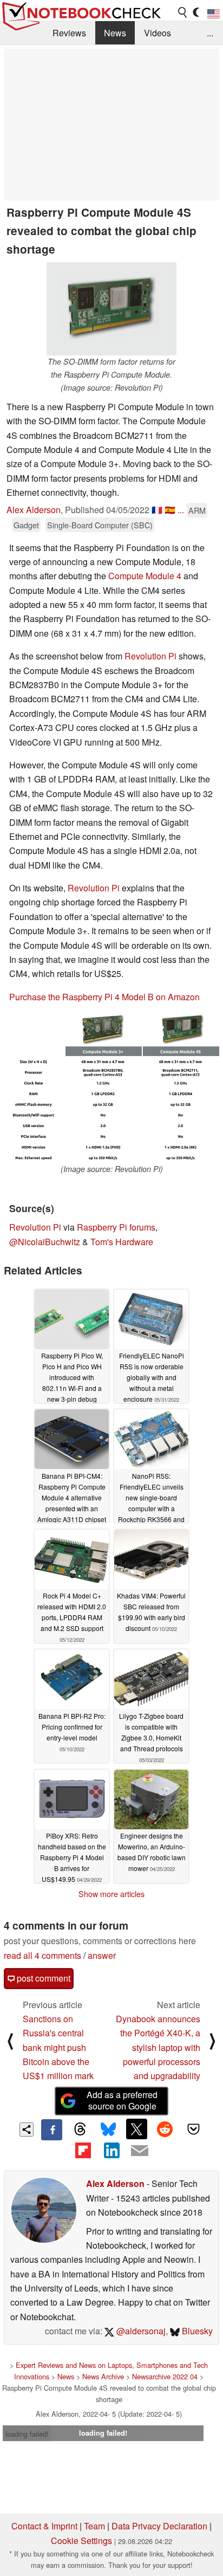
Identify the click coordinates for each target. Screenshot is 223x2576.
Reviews (69, 33)
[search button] (183, 12)
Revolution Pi (150, 656)
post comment (42, 1978)
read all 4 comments (42, 1955)
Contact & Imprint (44, 2526)
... (210, 33)
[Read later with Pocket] (193, 2129)
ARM (197, 510)
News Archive (103, 2376)
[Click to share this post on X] (136, 2129)
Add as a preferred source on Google (122, 2100)
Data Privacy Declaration (159, 2526)
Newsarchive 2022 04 (165, 2376)
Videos (158, 33)
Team (94, 2526)
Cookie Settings (81, 2541)
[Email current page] (140, 2151)
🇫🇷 (157, 510)
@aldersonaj (140, 2331)
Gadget (26, 525)
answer (102, 1955)
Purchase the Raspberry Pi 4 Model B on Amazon (104, 997)
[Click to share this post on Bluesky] (108, 2130)
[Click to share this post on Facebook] (51, 2130)
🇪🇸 (170, 510)
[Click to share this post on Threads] (80, 2130)
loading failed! (27, 2434)
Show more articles (111, 1894)
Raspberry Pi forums (116, 1227)
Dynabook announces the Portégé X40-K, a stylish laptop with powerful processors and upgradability (158, 2047)
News (115, 33)
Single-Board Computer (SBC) (100, 525)
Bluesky (196, 2331)
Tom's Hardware (122, 1242)
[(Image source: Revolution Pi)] (111, 1089)
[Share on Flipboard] (83, 2151)
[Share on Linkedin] (111, 2151)
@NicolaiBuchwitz (45, 1242)
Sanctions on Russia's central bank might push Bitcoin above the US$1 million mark (58, 2047)
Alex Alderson (34, 510)
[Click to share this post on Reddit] (165, 2129)
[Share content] (27, 2130)
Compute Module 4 (145, 576)
